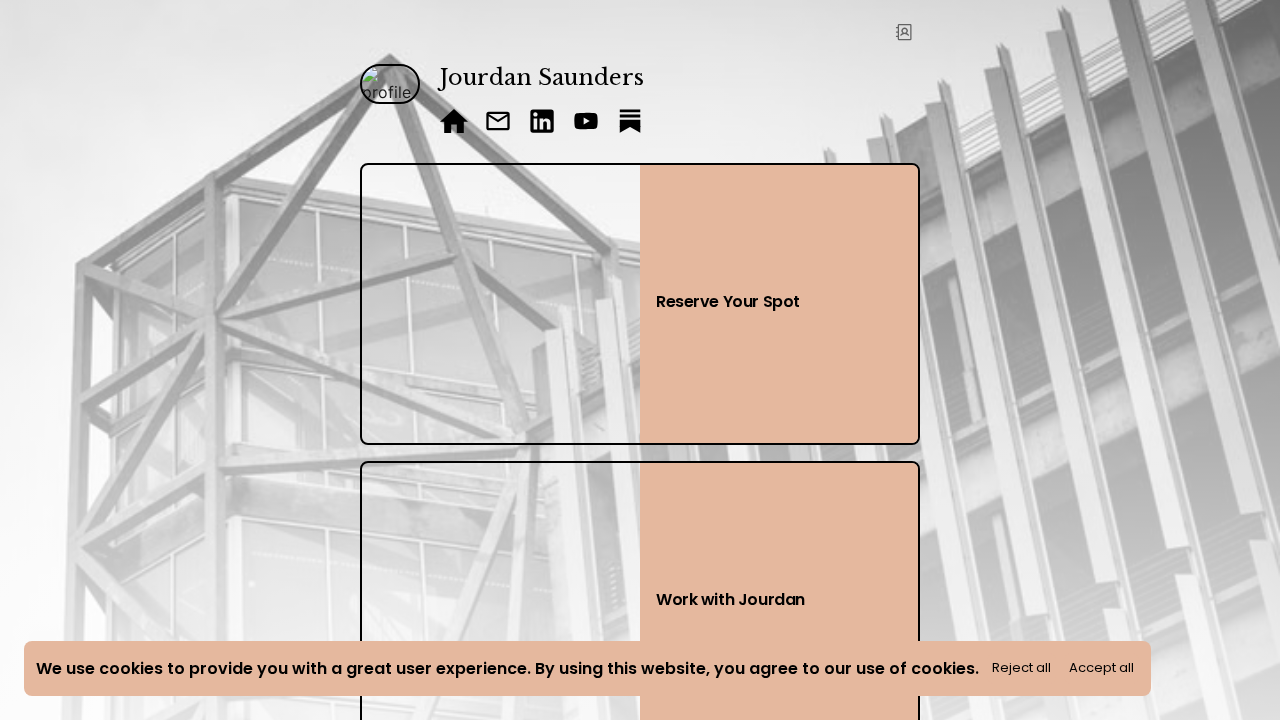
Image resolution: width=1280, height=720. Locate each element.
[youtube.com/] (586, 123)
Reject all (1021, 667)
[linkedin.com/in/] (542, 123)
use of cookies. (917, 668)
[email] (498, 123)
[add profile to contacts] (904, 32)
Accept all (1101, 667)
